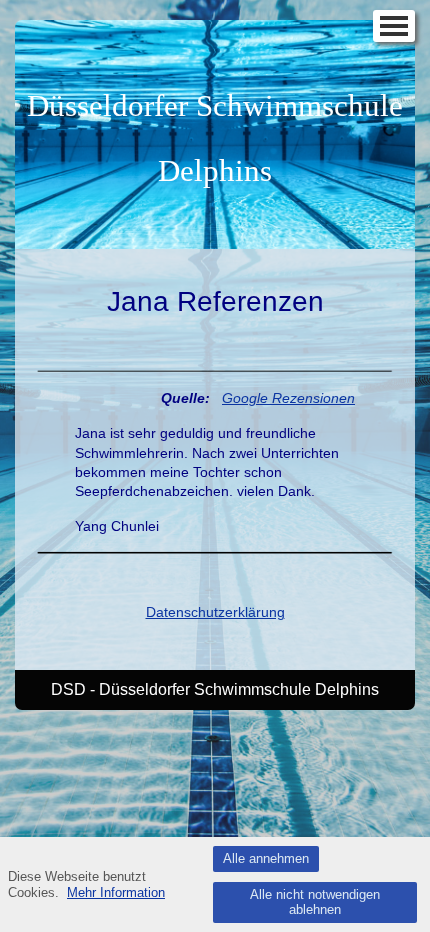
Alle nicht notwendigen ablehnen (315, 902)
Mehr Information (116, 892)
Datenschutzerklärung (215, 612)
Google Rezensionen (288, 398)
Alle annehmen (266, 858)
